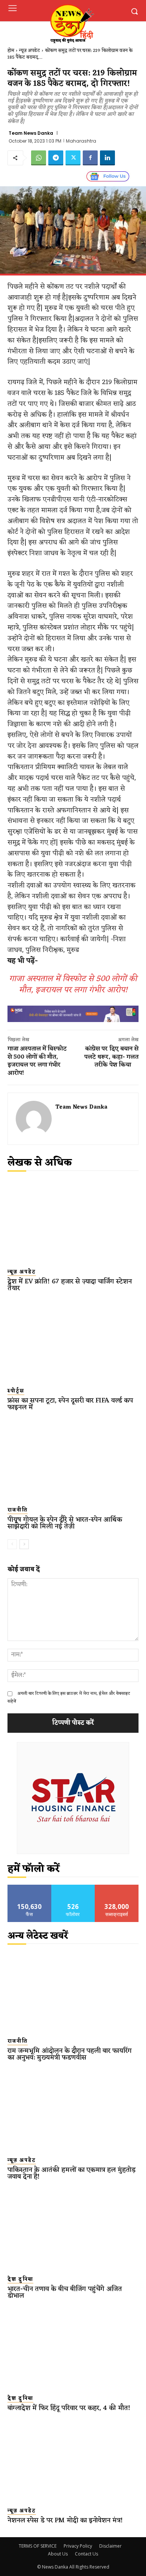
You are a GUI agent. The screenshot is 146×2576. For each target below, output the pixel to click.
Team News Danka (31, 133)
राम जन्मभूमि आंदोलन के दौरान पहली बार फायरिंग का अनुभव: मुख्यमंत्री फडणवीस (70, 2054)
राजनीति (18, 1510)
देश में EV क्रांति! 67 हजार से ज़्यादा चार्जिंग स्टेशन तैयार (70, 1285)
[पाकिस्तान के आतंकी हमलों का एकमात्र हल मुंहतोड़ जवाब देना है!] (73, 2110)
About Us (58, 2554)
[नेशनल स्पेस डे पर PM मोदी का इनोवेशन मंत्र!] (73, 2460)
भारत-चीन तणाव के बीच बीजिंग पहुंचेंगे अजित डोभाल (65, 2292)
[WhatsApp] (39, 158)
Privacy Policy (78, 2546)
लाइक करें (30, 1887)
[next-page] (24, 1544)
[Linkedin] (107, 158)
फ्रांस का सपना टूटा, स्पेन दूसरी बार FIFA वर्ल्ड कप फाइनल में (70, 1404)
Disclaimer (110, 2546)
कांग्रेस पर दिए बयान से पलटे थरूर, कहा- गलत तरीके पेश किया (111, 1057)
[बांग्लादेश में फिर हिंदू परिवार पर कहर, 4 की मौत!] (73, 2348)
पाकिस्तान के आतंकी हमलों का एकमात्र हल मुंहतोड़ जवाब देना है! (72, 2173)
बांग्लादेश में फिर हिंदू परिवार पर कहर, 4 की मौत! (69, 2408)
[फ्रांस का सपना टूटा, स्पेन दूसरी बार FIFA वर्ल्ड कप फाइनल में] (73, 1341)
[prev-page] (12, 1544)
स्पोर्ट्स (16, 1391)
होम (11, 51)
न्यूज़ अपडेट (30, 51)
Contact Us (86, 2554)
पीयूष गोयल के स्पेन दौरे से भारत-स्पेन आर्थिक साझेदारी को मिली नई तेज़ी (65, 1523)
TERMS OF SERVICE (38, 2546)
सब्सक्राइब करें (117, 1887)
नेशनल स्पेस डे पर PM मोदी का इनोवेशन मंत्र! (65, 2520)
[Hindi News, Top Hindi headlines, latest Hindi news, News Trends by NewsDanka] (72, 23)
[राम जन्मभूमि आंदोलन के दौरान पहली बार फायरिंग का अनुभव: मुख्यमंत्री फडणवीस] (73, 1991)
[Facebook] (90, 158)
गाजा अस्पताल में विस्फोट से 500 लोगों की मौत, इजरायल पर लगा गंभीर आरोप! (73, 985)
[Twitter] (73, 158)
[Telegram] (56, 158)
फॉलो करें (73, 1887)
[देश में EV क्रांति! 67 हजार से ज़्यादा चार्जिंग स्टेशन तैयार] (73, 1222)
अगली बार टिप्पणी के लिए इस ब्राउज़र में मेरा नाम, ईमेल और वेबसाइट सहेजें (69, 1697)
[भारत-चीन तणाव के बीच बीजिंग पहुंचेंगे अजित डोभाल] (73, 2229)
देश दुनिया (20, 2280)
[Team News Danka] (34, 1119)
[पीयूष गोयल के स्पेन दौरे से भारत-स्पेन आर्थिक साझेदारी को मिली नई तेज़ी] (73, 1460)
